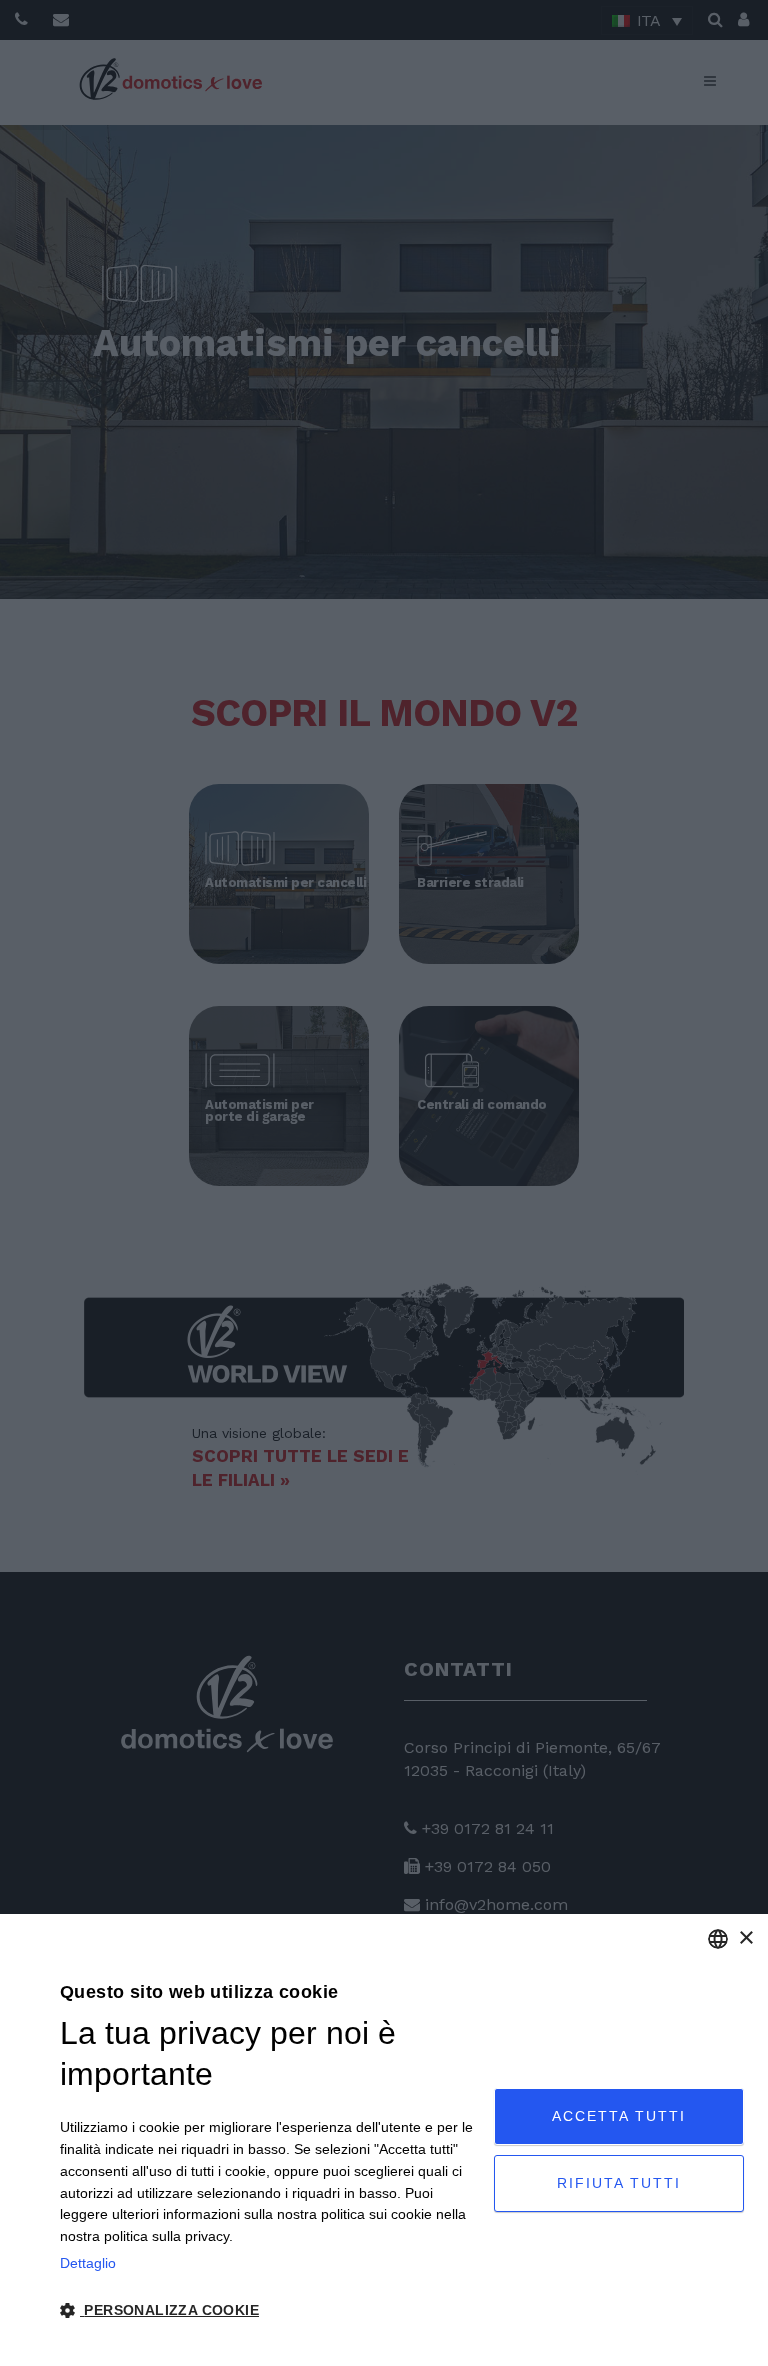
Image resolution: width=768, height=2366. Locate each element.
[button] (270, 2311)
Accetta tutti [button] (619, 2116)
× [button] (745, 1938)
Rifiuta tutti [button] (619, 2183)
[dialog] (384, 2140)
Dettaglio (88, 2263)
